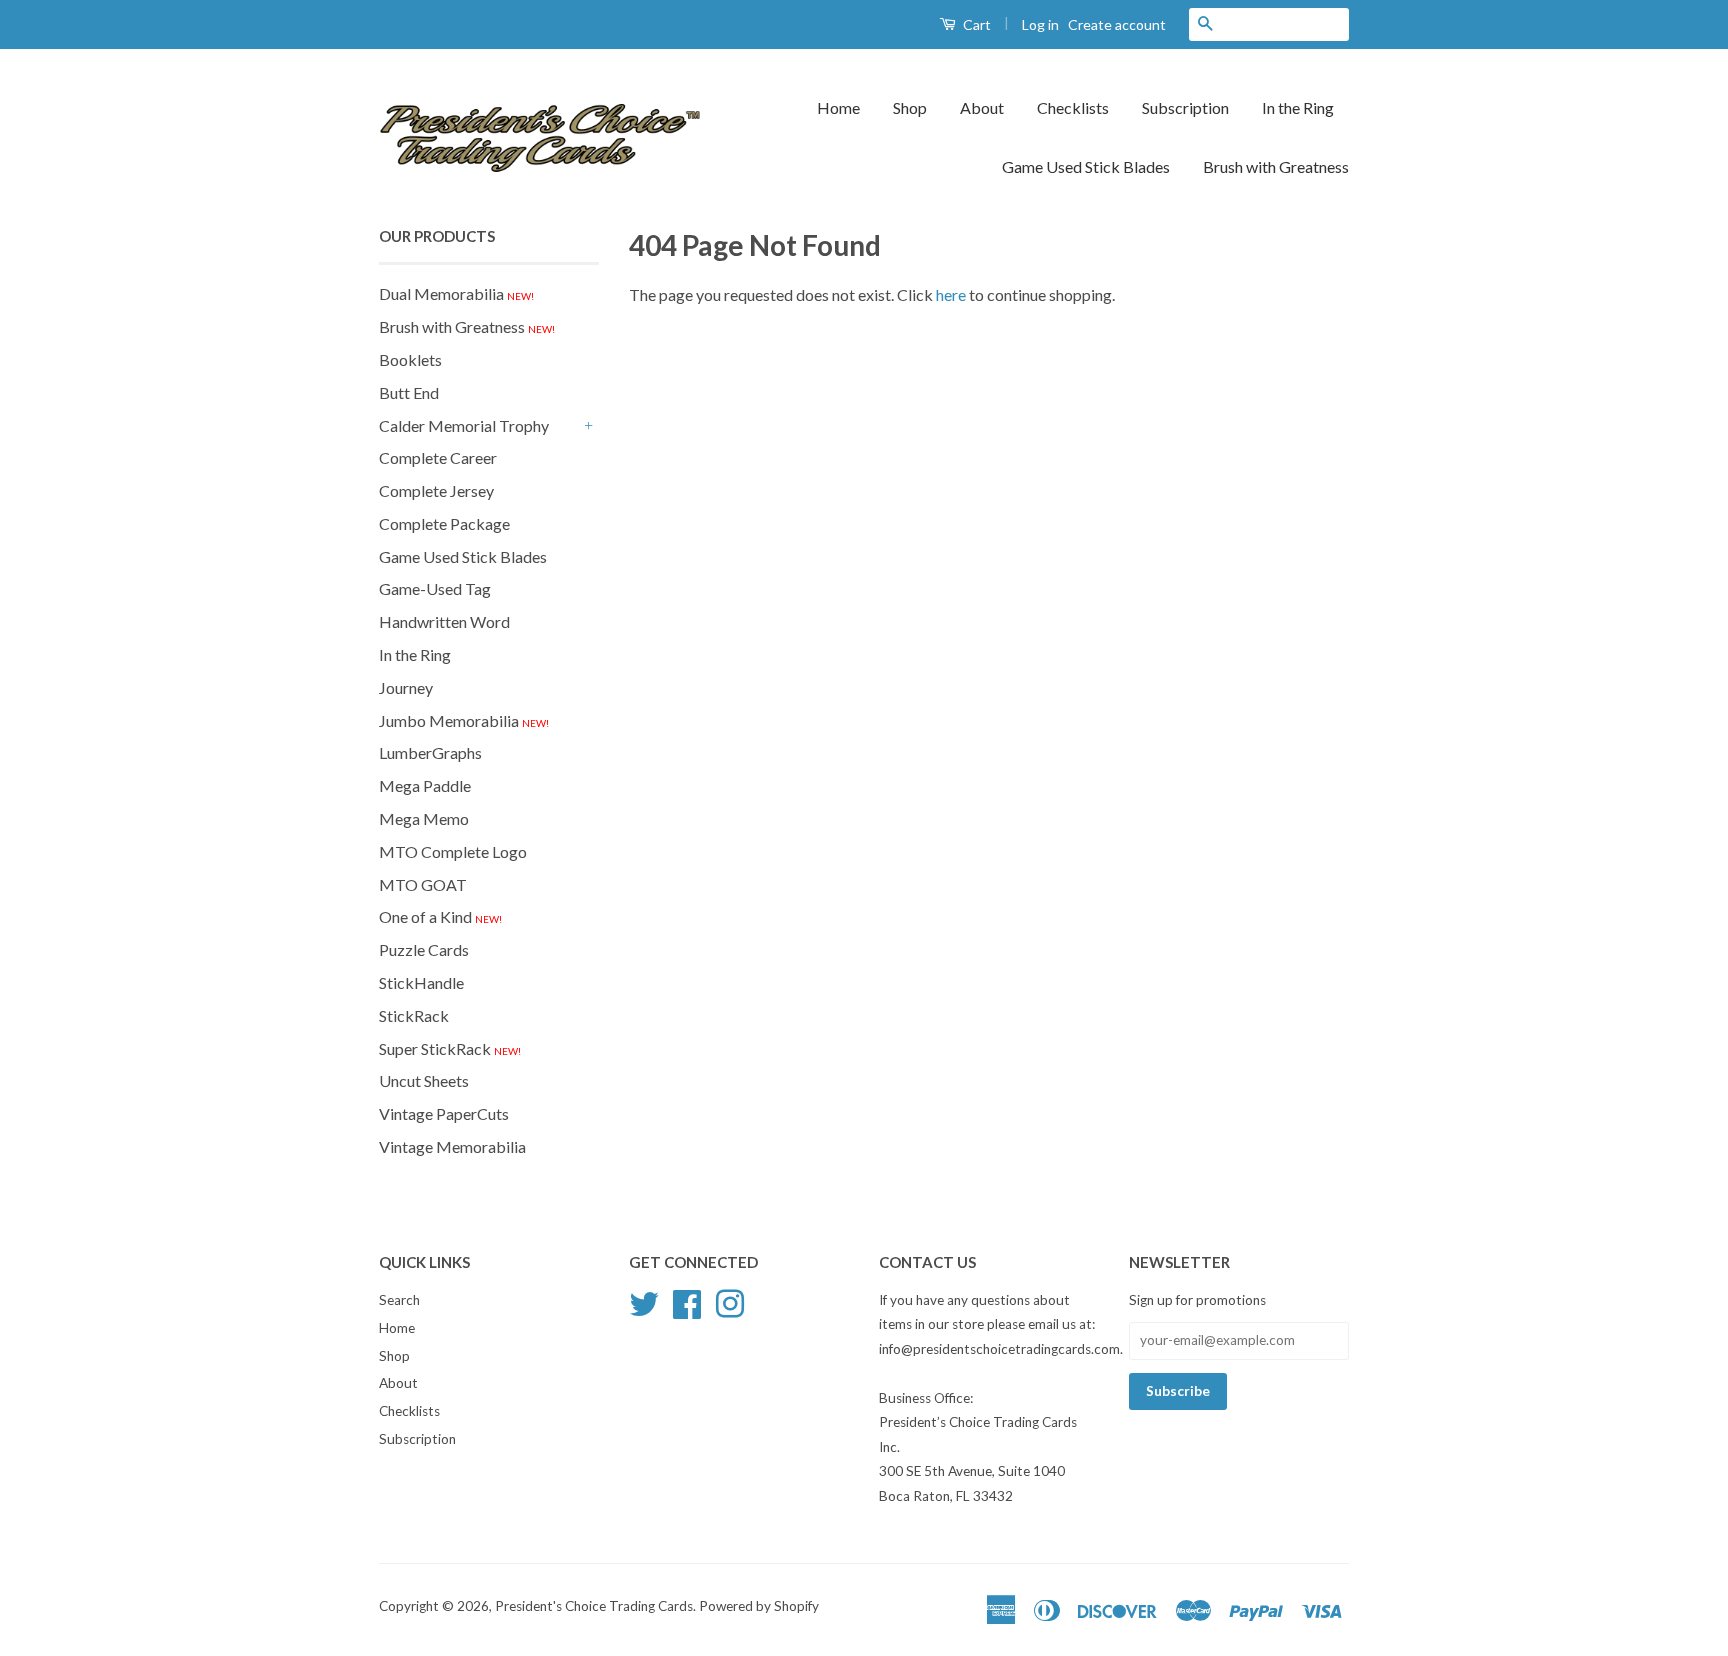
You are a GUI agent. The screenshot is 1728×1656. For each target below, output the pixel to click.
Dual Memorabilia (456, 293)
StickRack (414, 1015)
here (951, 294)
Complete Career (438, 457)
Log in (1040, 24)
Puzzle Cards (424, 949)
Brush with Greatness (1276, 166)
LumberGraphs (430, 752)
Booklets (410, 359)
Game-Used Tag (435, 588)
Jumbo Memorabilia (464, 720)
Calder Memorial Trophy (464, 425)
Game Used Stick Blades (1086, 166)
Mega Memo (424, 818)
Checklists (1073, 107)
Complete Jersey (436, 490)
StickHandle (421, 982)
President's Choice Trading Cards (594, 1606)
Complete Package (444, 523)
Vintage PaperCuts (444, 1113)
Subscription (1185, 107)
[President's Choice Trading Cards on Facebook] (687, 1301)
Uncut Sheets (424, 1080)
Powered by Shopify (759, 1606)
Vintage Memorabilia (452, 1146)
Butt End (409, 392)
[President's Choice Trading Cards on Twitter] (644, 1301)
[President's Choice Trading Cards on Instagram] (730, 1301)
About (982, 107)
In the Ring (1298, 107)
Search (399, 1300)
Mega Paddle (425, 785)
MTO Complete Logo (453, 851)
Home (838, 107)
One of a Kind (440, 916)
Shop (910, 107)
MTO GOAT (423, 884)
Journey (406, 687)
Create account (1117, 24)
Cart (975, 24)
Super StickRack (450, 1048)
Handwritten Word (444, 621)
